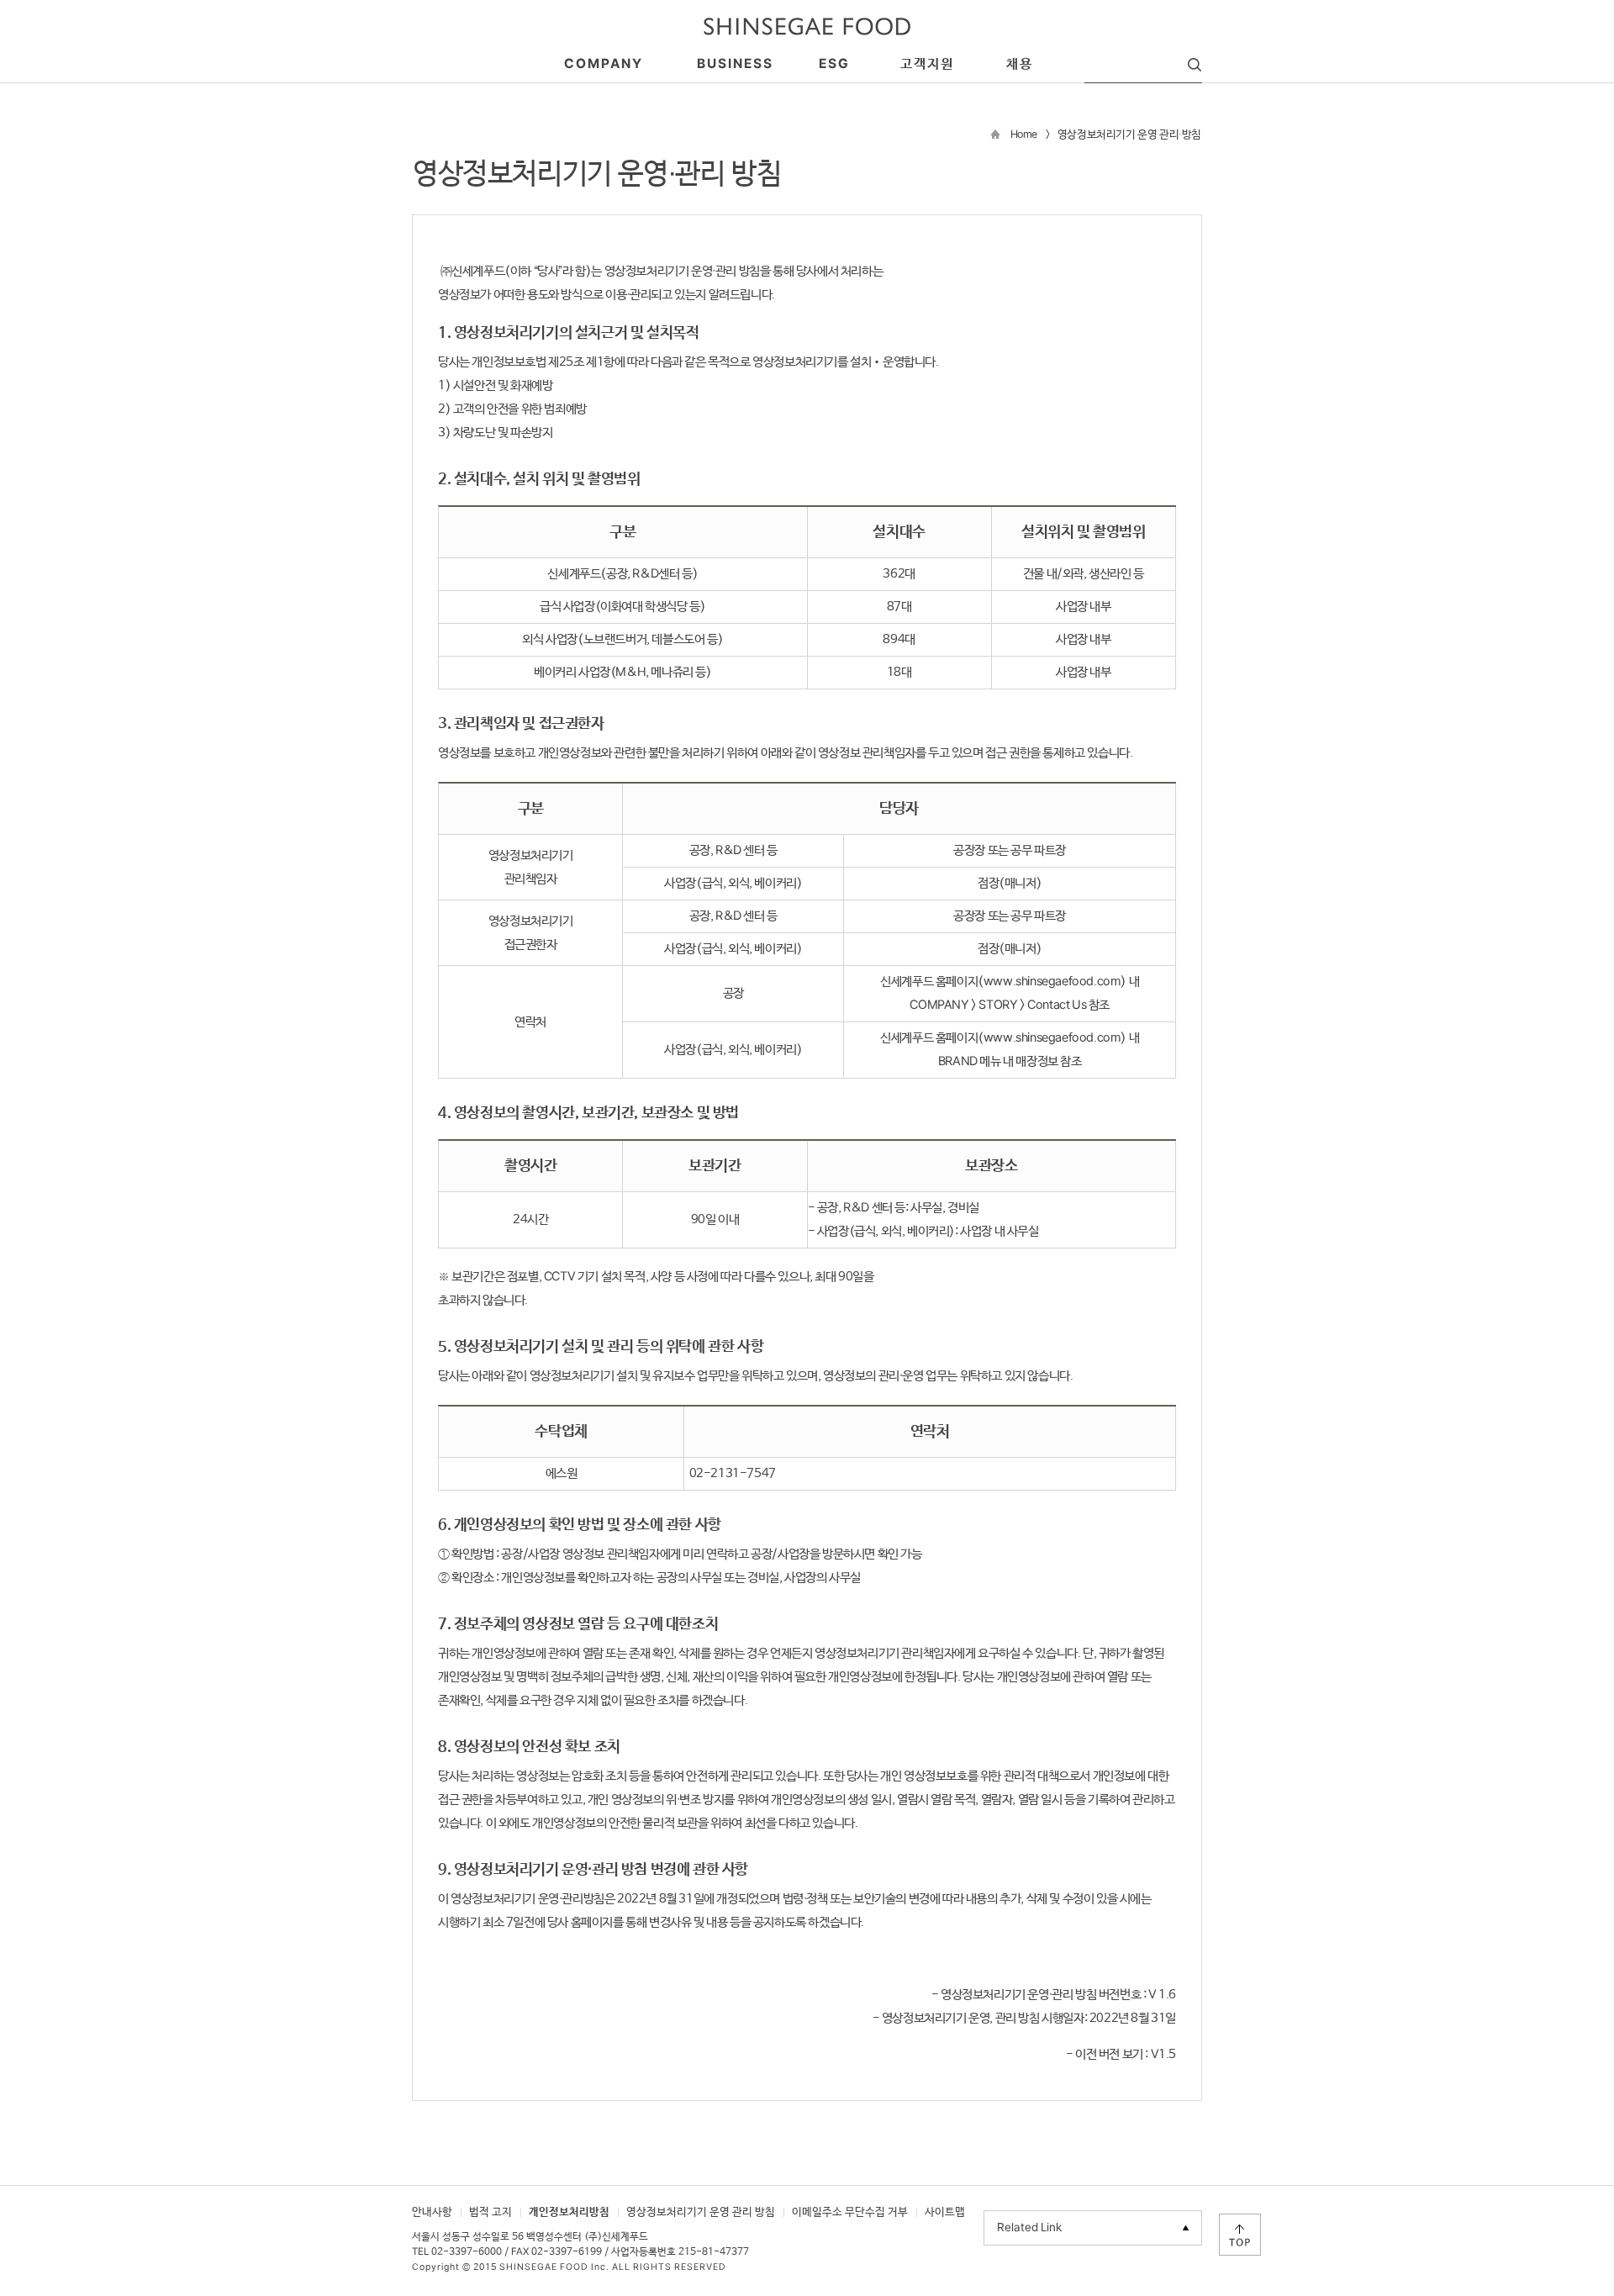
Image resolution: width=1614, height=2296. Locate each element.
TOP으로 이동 (1240, 2235)
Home (1024, 135)
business (735, 64)
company (604, 64)
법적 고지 (491, 2212)
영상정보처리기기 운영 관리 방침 (701, 2212)
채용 (1020, 64)
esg (834, 64)
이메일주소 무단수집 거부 (850, 2212)
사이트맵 (945, 2212)
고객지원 (927, 64)
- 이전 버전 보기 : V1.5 (1121, 2054)
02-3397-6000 (467, 2252)
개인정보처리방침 (569, 2212)
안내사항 (432, 2212)
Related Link (1029, 2228)
